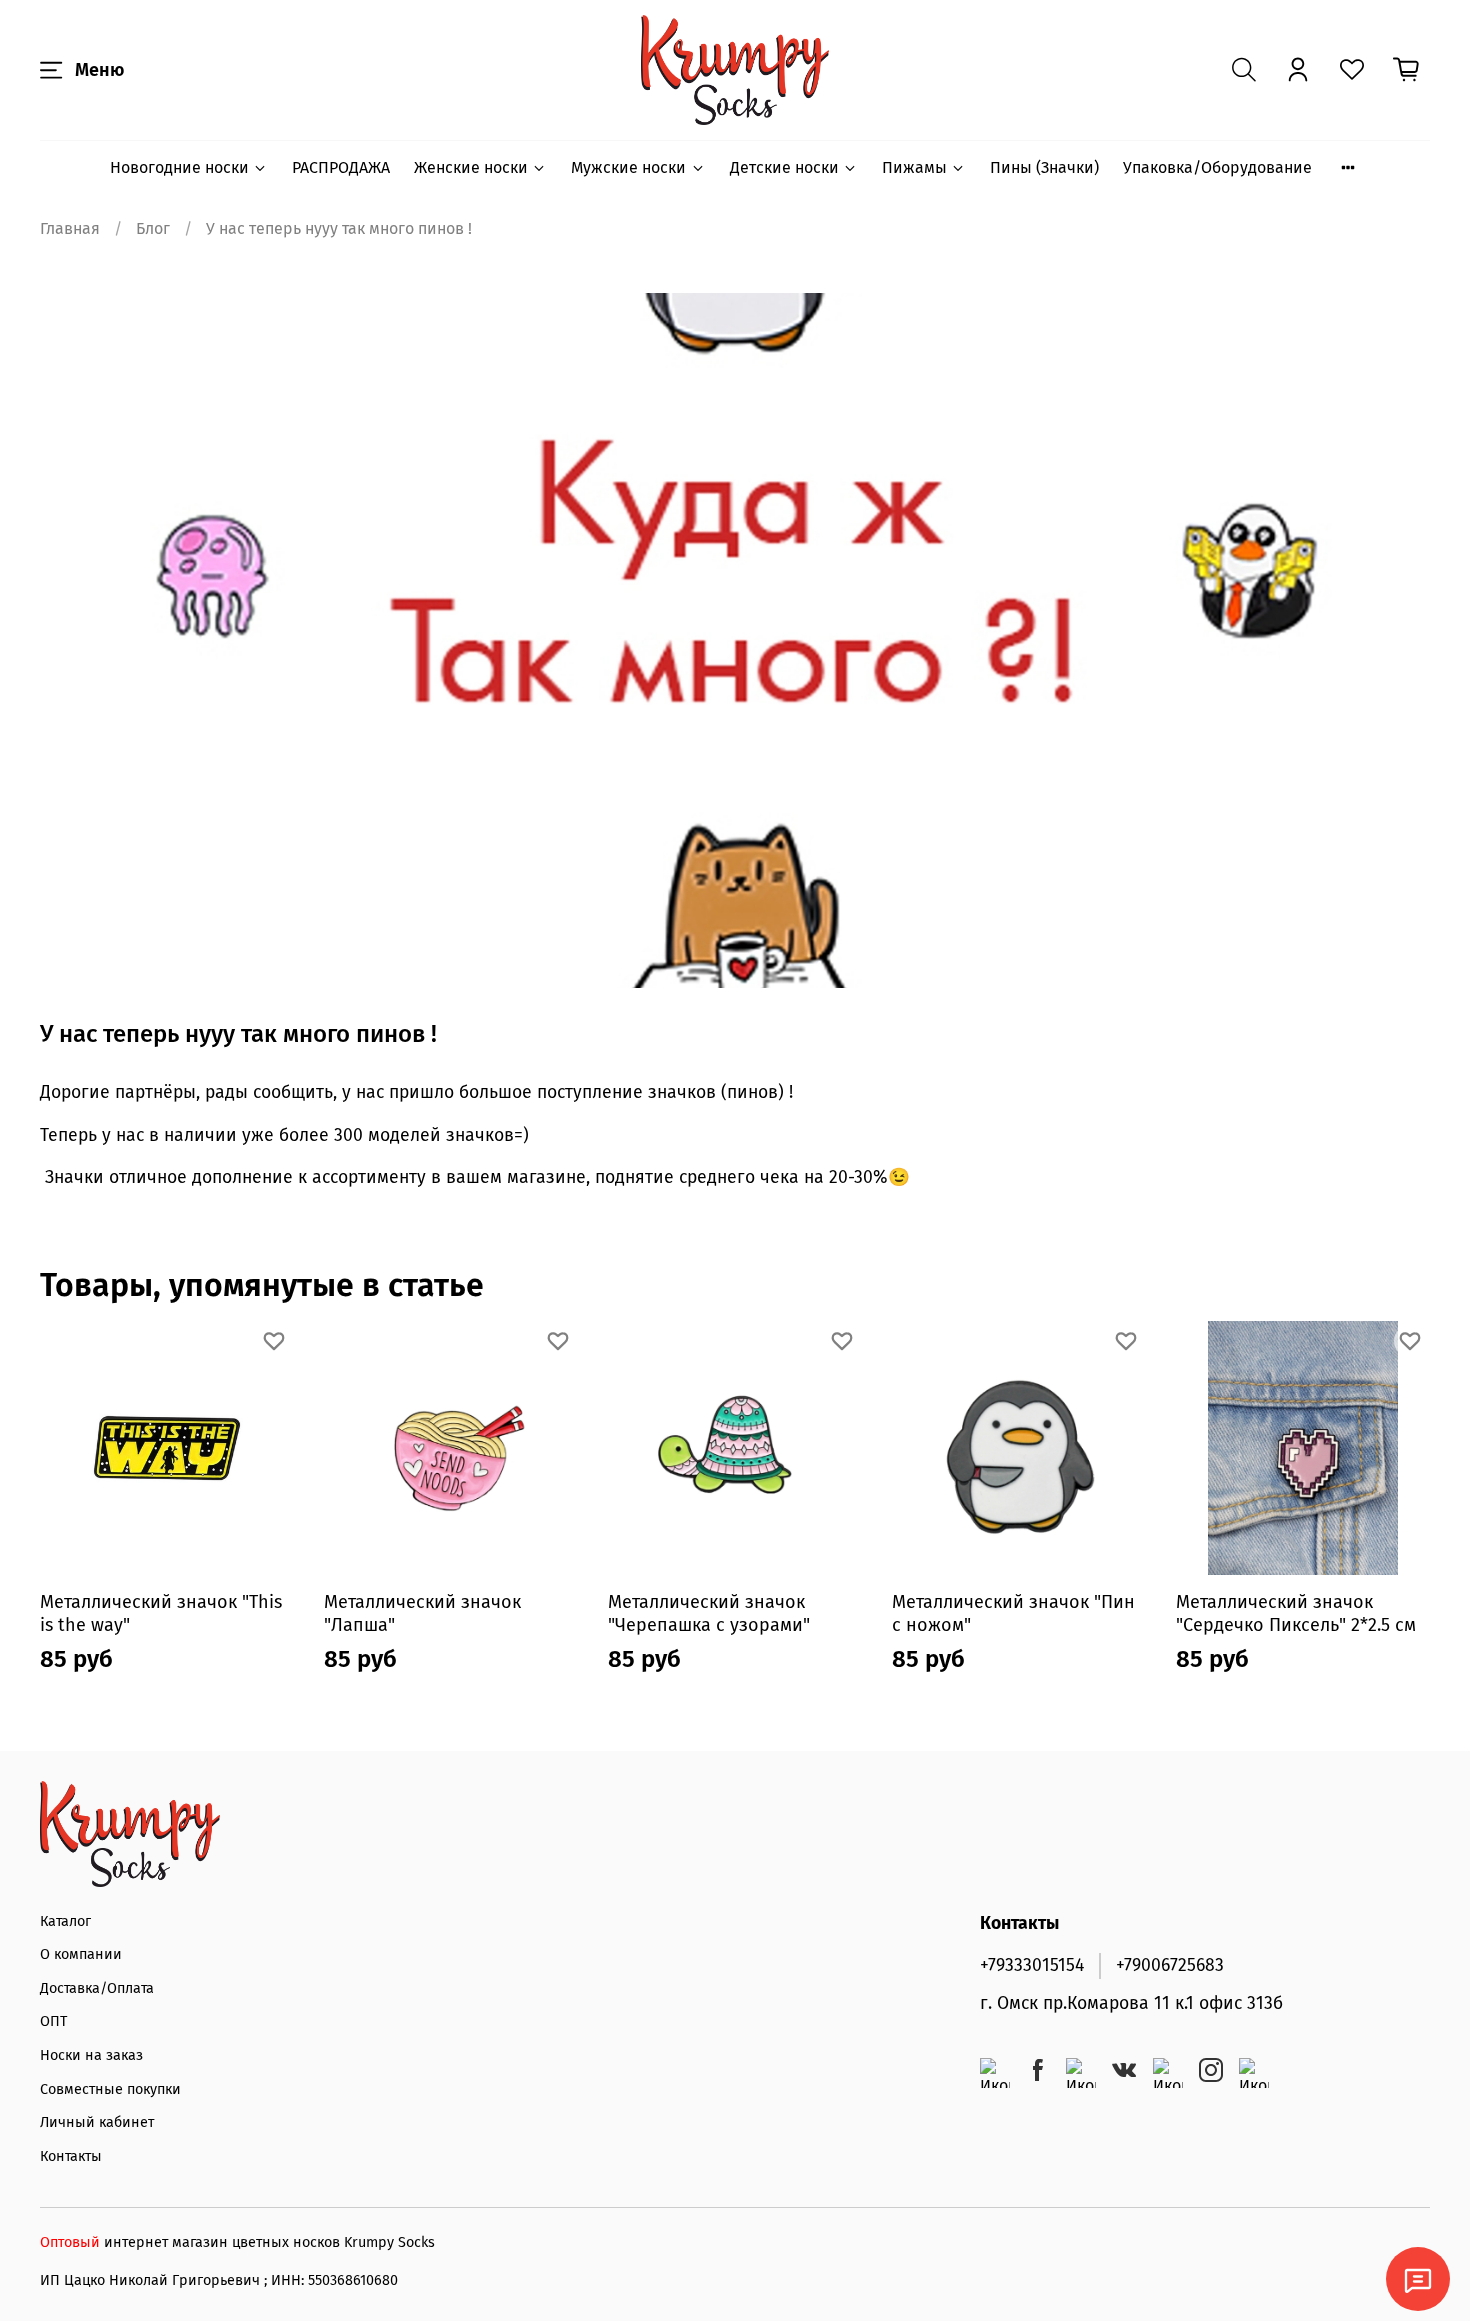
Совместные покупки (110, 2089)
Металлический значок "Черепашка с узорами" (709, 1613)
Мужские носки (628, 167)
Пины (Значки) (1044, 167)
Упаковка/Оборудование (1217, 167)
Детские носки (784, 167)
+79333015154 (1032, 1965)
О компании (81, 1954)
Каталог (65, 1921)
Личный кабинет (97, 2122)
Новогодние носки (179, 167)
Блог (153, 228)
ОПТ (53, 2021)
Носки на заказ (91, 2055)
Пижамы (914, 167)
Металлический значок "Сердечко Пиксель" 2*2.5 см (1296, 1613)
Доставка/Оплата (97, 1988)
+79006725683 (1170, 1965)
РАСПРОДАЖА (341, 167)
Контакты (71, 2156)
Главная (70, 228)
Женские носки (471, 167)
